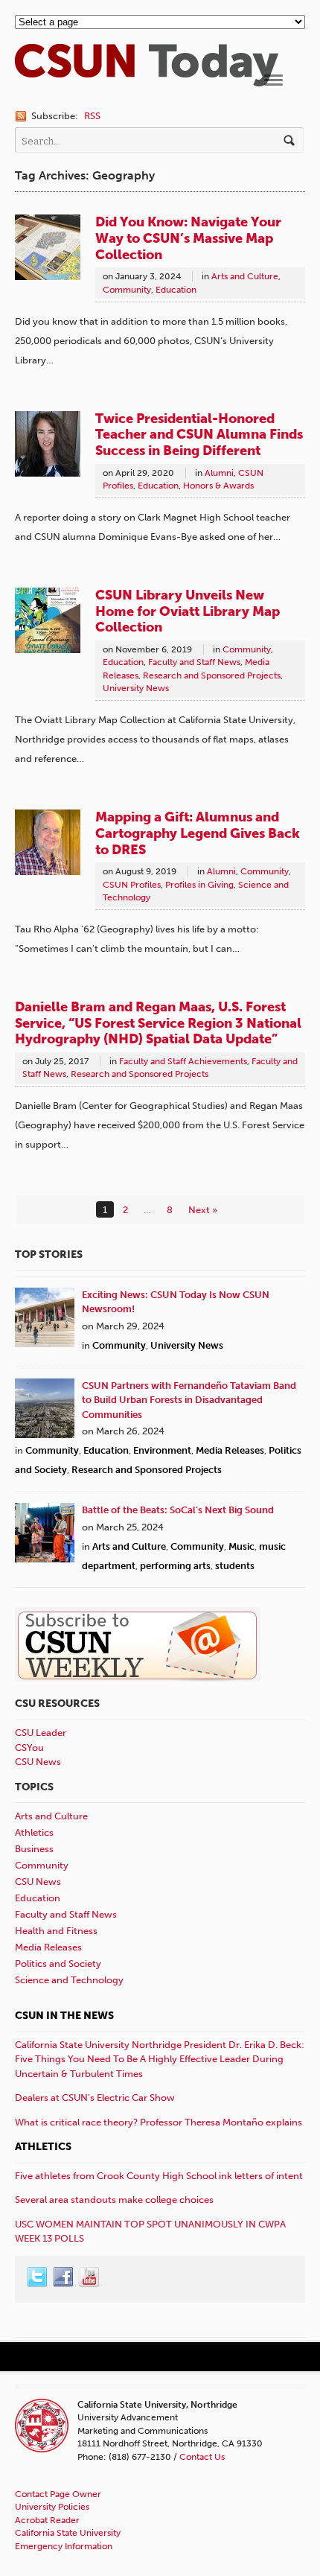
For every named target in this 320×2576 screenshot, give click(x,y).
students (235, 1566)
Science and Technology (69, 1980)
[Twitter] (38, 2277)
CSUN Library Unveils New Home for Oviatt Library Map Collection (188, 611)
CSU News (38, 1762)
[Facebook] (64, 2277)
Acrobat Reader (47, 2520)
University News (136, 688)
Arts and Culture (245, 276)
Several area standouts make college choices (114, 2200)
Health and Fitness (56, 1931)
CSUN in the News (64, 2016)
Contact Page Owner (58, 2494)
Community (127, 290)
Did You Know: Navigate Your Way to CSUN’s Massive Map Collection (188, 238)
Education (176, 290)
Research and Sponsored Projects (212, 675)
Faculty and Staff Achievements (183, 1061)
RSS (92, 116)
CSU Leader (41, 1733)
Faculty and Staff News (194, 662)
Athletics (34, 1832)
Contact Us (202, 2457)
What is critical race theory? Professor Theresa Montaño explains (159, 2122)
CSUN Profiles (132, 885)
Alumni (219, 473)
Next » (203, 1210)
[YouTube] (90, 2277)
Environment (162, 1450)
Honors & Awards (218, 486)
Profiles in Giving (199, 885)
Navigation (273, 80)
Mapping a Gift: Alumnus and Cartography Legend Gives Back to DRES (198, 833)
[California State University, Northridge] (147, 79)
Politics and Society (58, 1963)
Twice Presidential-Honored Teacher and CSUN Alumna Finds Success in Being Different (199, 435)
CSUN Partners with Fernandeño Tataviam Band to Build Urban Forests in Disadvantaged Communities (189, 1400)
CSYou (29, 1747)
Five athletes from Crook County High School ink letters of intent (159, 2176)
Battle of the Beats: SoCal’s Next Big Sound (178, 1510)
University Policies (52, 2507)
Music (241, 1546)
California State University (68, 2533)
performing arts (175, 1566)
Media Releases (230, 1450)
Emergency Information (64, 2546)
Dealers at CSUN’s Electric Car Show (95, 2098)
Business (34, 1849)
